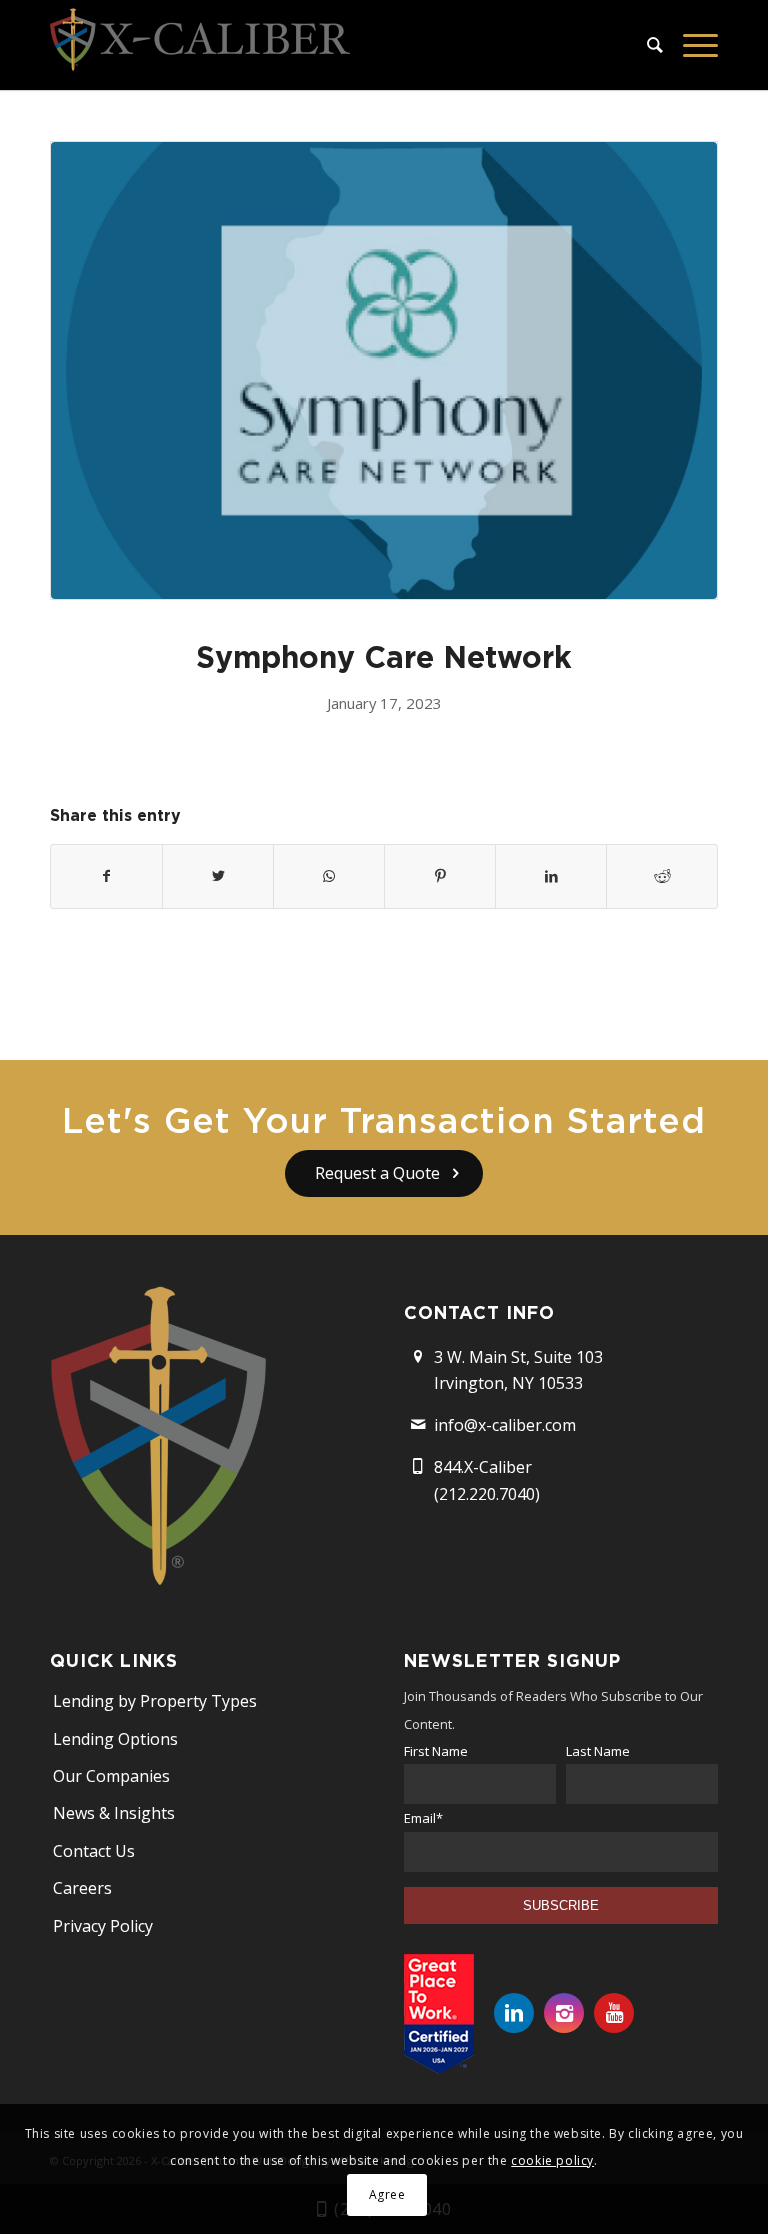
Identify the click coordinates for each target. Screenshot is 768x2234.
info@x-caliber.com (505, 1425)
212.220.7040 (487, 1494)
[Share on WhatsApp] (329, 876)
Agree (387, 2194)
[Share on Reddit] (662, 876)
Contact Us (94, 1851)
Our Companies (111, 1776)
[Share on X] (218, 876)
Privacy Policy (103, 1926)
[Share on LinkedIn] (551, 876)
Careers (82, 1888)
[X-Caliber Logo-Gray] (200, 45)
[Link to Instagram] (564, 2013)
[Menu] (690, 45)
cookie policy (552, 2160)
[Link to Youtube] (614, 2013)
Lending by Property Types (155, 1701)
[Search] (645, 45)
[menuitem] (645, 45)
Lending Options (115, 1739)
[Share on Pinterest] (440, 876)
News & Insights (114, 1813)
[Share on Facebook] (106, 876)
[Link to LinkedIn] (514, 2013)
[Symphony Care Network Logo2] (384, 370)
